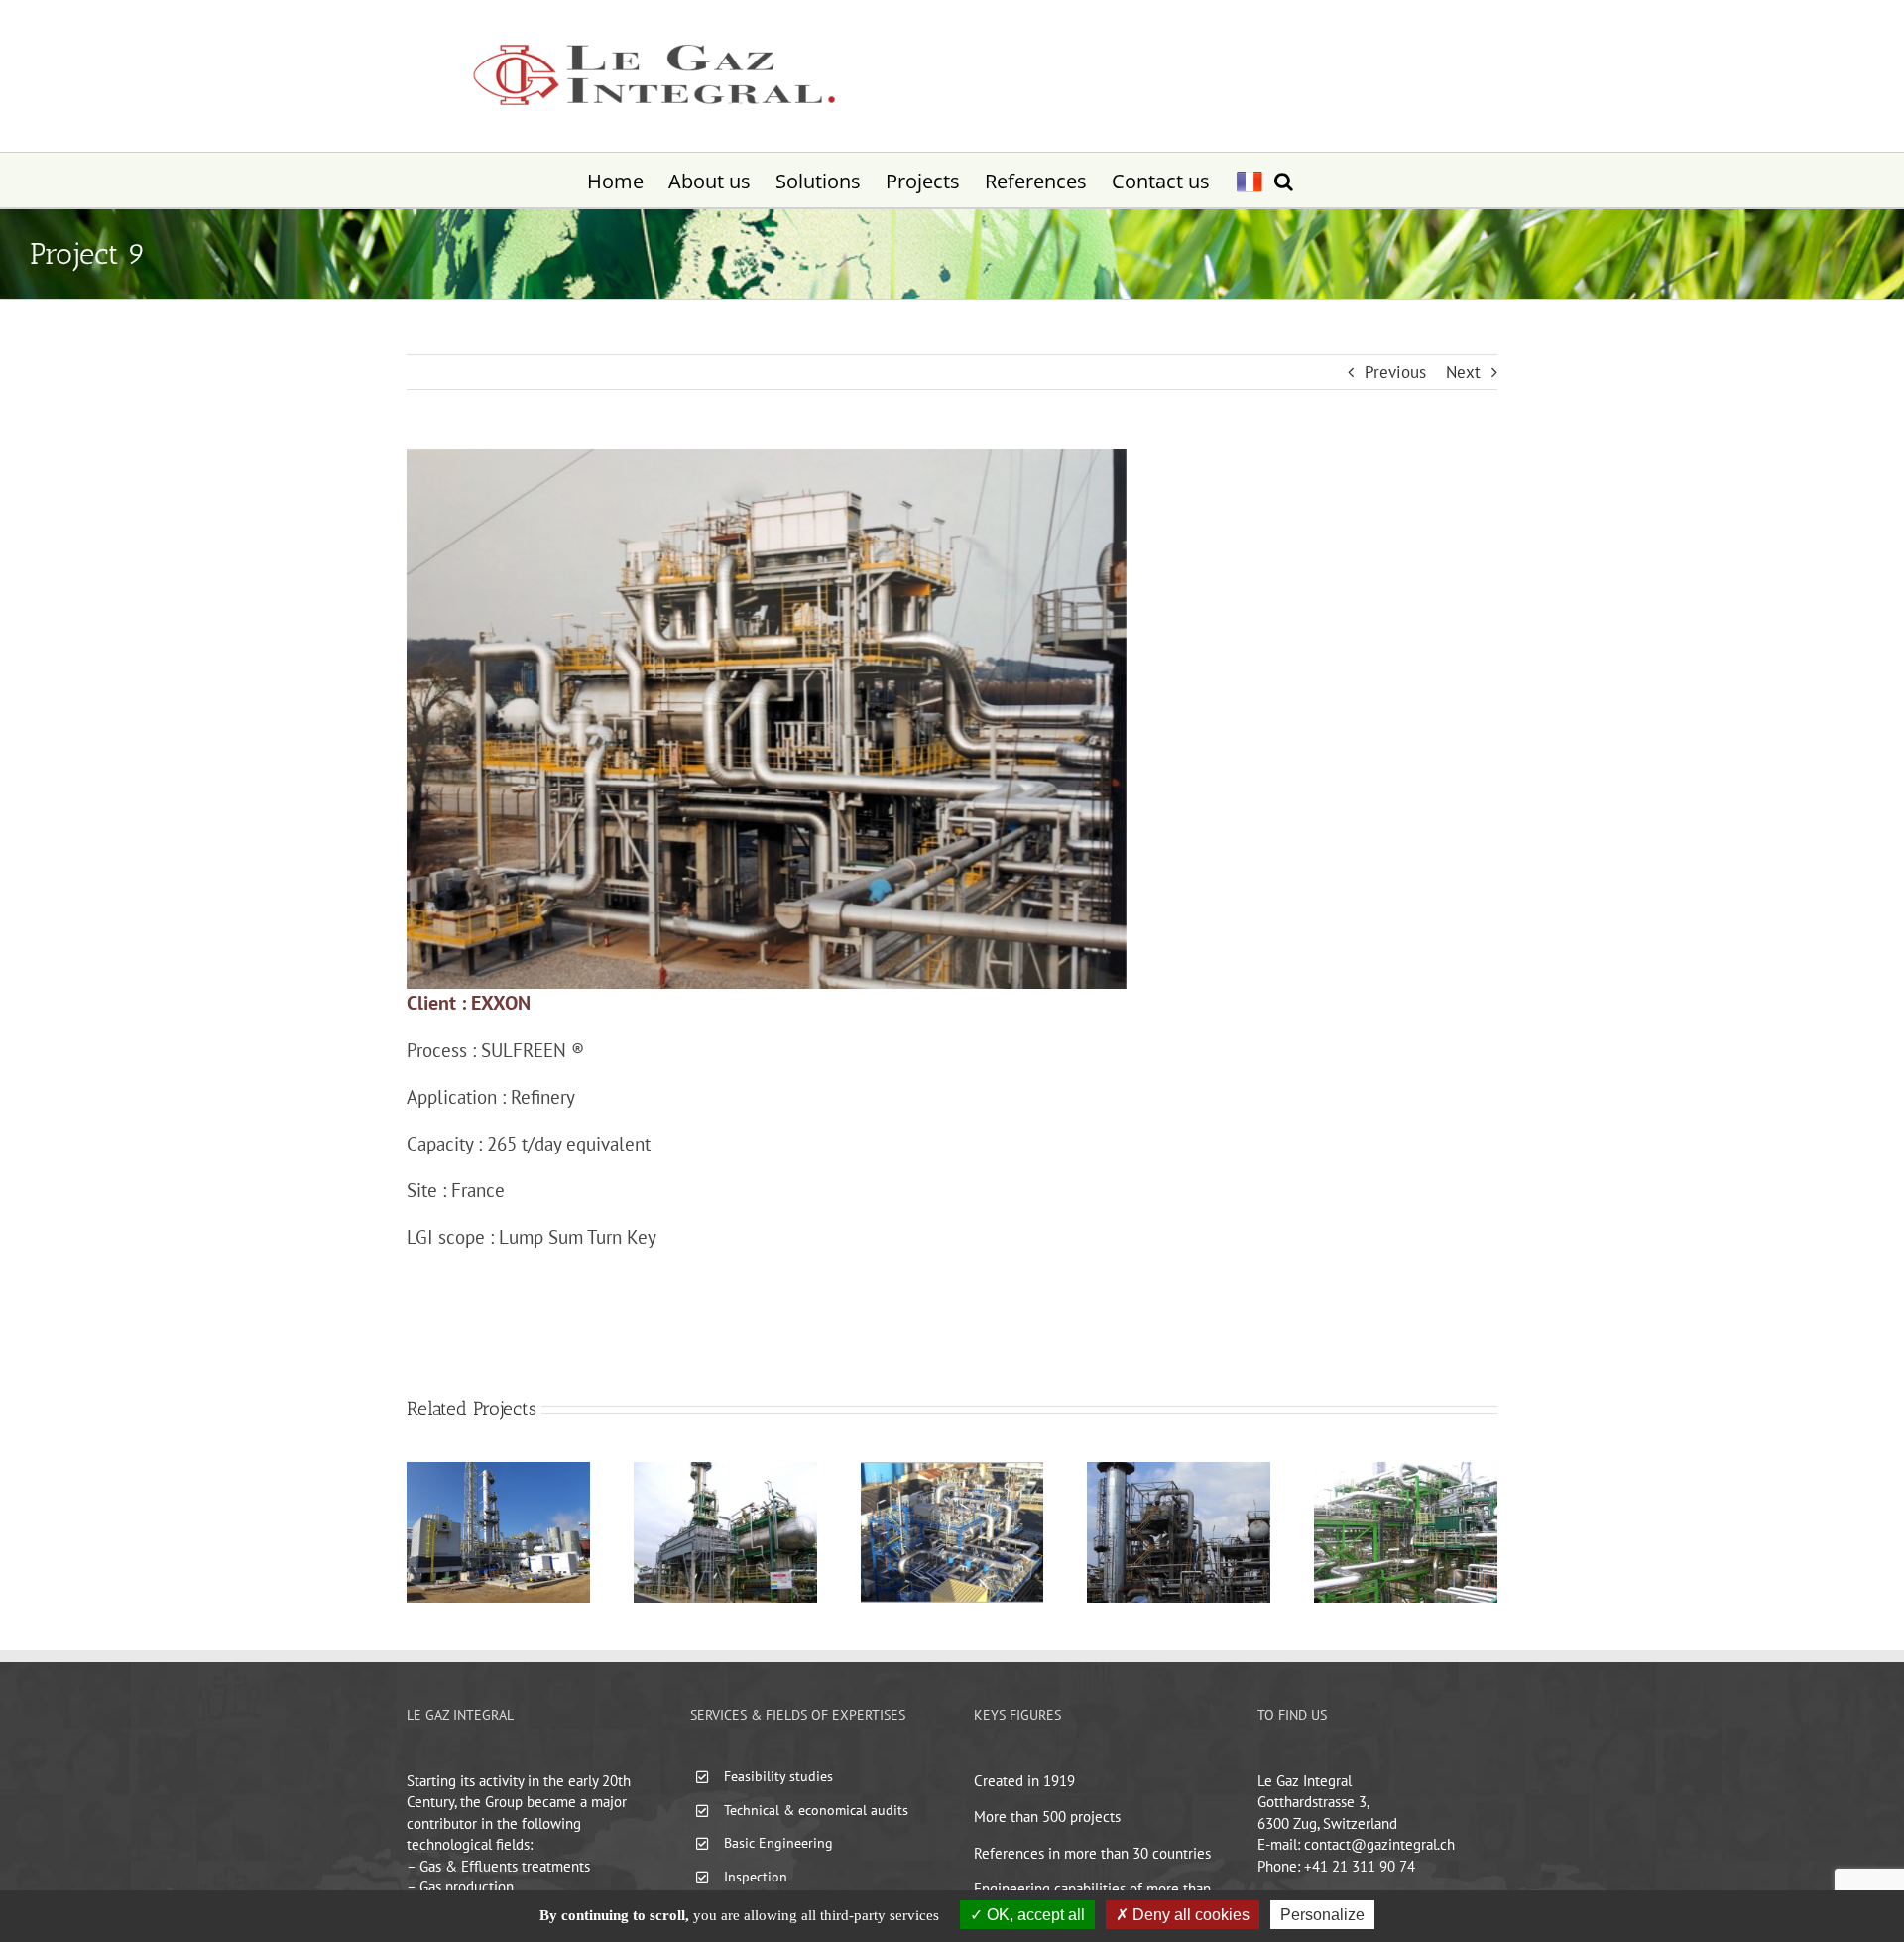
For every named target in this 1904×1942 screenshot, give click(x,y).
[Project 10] (725, 1471)
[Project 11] (498, 1471)
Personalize (1322, 1915)
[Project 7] (1179, 1471)
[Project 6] (1406, 1471)
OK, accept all (1034, 1915)
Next (1463, 372)
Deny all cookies (1189, 1915)
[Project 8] (952, 1471)
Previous (1395, 372)
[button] (1284, 180)
